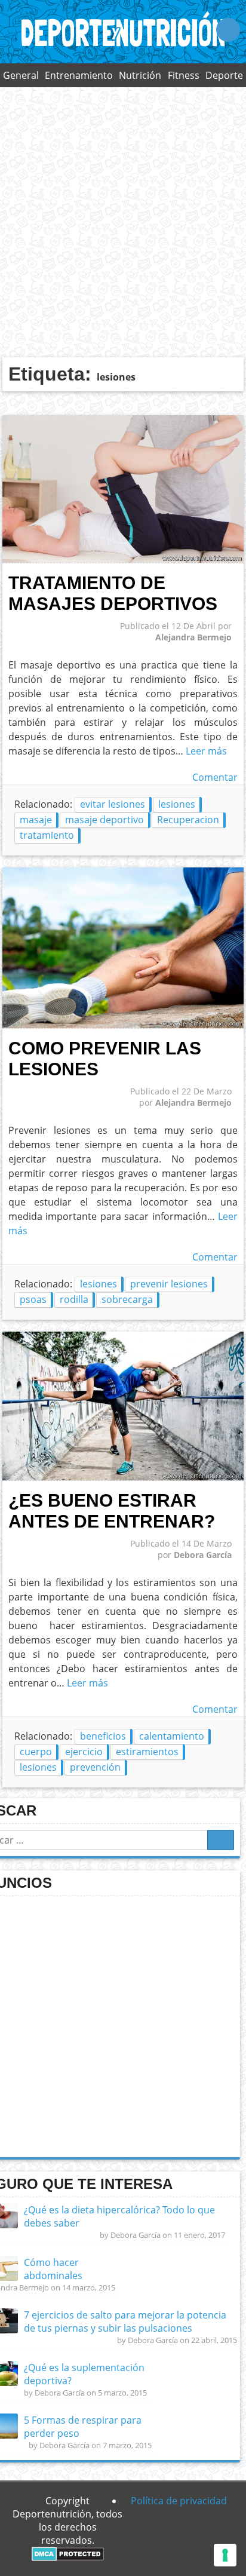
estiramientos (147, 1752)
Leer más (206, 751)
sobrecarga (127, 1299)
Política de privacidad (179, 2501)
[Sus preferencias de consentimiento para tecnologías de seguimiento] (225, 2555)
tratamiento (47, 835)
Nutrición (140, 75)
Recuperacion (188, 820)
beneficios (103, 1736)
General (21, 75)
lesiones (177, 804)
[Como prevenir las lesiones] (123, 1025)
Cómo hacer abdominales (53, 2269)
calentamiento (172, 1736)
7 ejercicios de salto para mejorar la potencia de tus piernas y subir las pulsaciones (125, 2322)
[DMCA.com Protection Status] (68, 2557)
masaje (36, 820)
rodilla (74, 1299)
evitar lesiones (113, 804)
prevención (95, 1767)
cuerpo (36, 1752)
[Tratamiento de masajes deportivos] (123, 560)
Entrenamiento (79, 75)
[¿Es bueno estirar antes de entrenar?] (123, 1477)
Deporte (224, 75)
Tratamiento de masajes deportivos (113, 593)
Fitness (184, 75)
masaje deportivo (104, 820)
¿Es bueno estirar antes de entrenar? (112, 1511)
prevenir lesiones (169, 1284)
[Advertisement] (123, 222)
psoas (33, 1299)
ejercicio (84, 1752)
